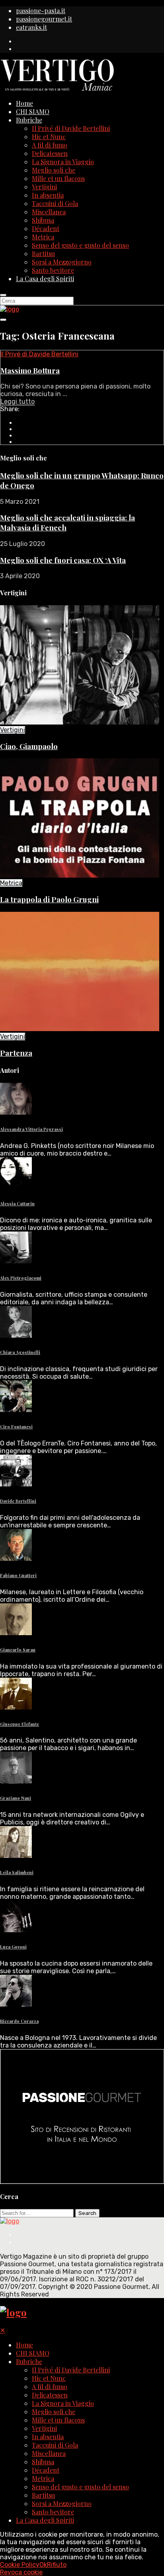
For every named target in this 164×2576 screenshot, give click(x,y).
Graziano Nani (16, 1798)
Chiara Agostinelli (20, 1352)
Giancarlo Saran (18, 1650)
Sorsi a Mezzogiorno (62, 262)
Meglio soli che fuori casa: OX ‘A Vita (63, 560)
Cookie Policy (20, 2565)
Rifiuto (57, 2565)
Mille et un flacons (58, 178)
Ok (43, 2565)
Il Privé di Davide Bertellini (71, 128)
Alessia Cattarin (17, 1203)
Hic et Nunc (49, 137)
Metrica (43, 237)
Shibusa (43, 220)
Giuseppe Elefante (20, 1724)
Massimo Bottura (30, 370)
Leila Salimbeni (17, 1872)
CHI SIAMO (33, 112)
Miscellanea (49, 212)
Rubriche (29, 120)
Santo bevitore (53, 270)
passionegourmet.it (44, 19)
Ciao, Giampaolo (29, 746)
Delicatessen (50, 153)
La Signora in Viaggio (63, 162)
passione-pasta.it (41, 11)
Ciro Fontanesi (16, 1427)
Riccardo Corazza (19, 2021)
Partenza (16, 1053)
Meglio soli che (54, 170)
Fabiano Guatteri (18, 1575)
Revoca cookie (21, 2572)
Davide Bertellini (18, 1501)
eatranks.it (31, 27)
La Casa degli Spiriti (45, 279)
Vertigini (44, 187)
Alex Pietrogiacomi (21, 1278)
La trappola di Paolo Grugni (49, 899)
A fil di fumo (50, 145)
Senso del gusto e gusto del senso (80, 245)
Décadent (46, 228)
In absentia (48, 195)
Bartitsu (43, 254)
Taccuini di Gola (55, 203)
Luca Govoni (13, 1947)
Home (24, 103)
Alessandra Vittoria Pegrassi (31, 1129)
